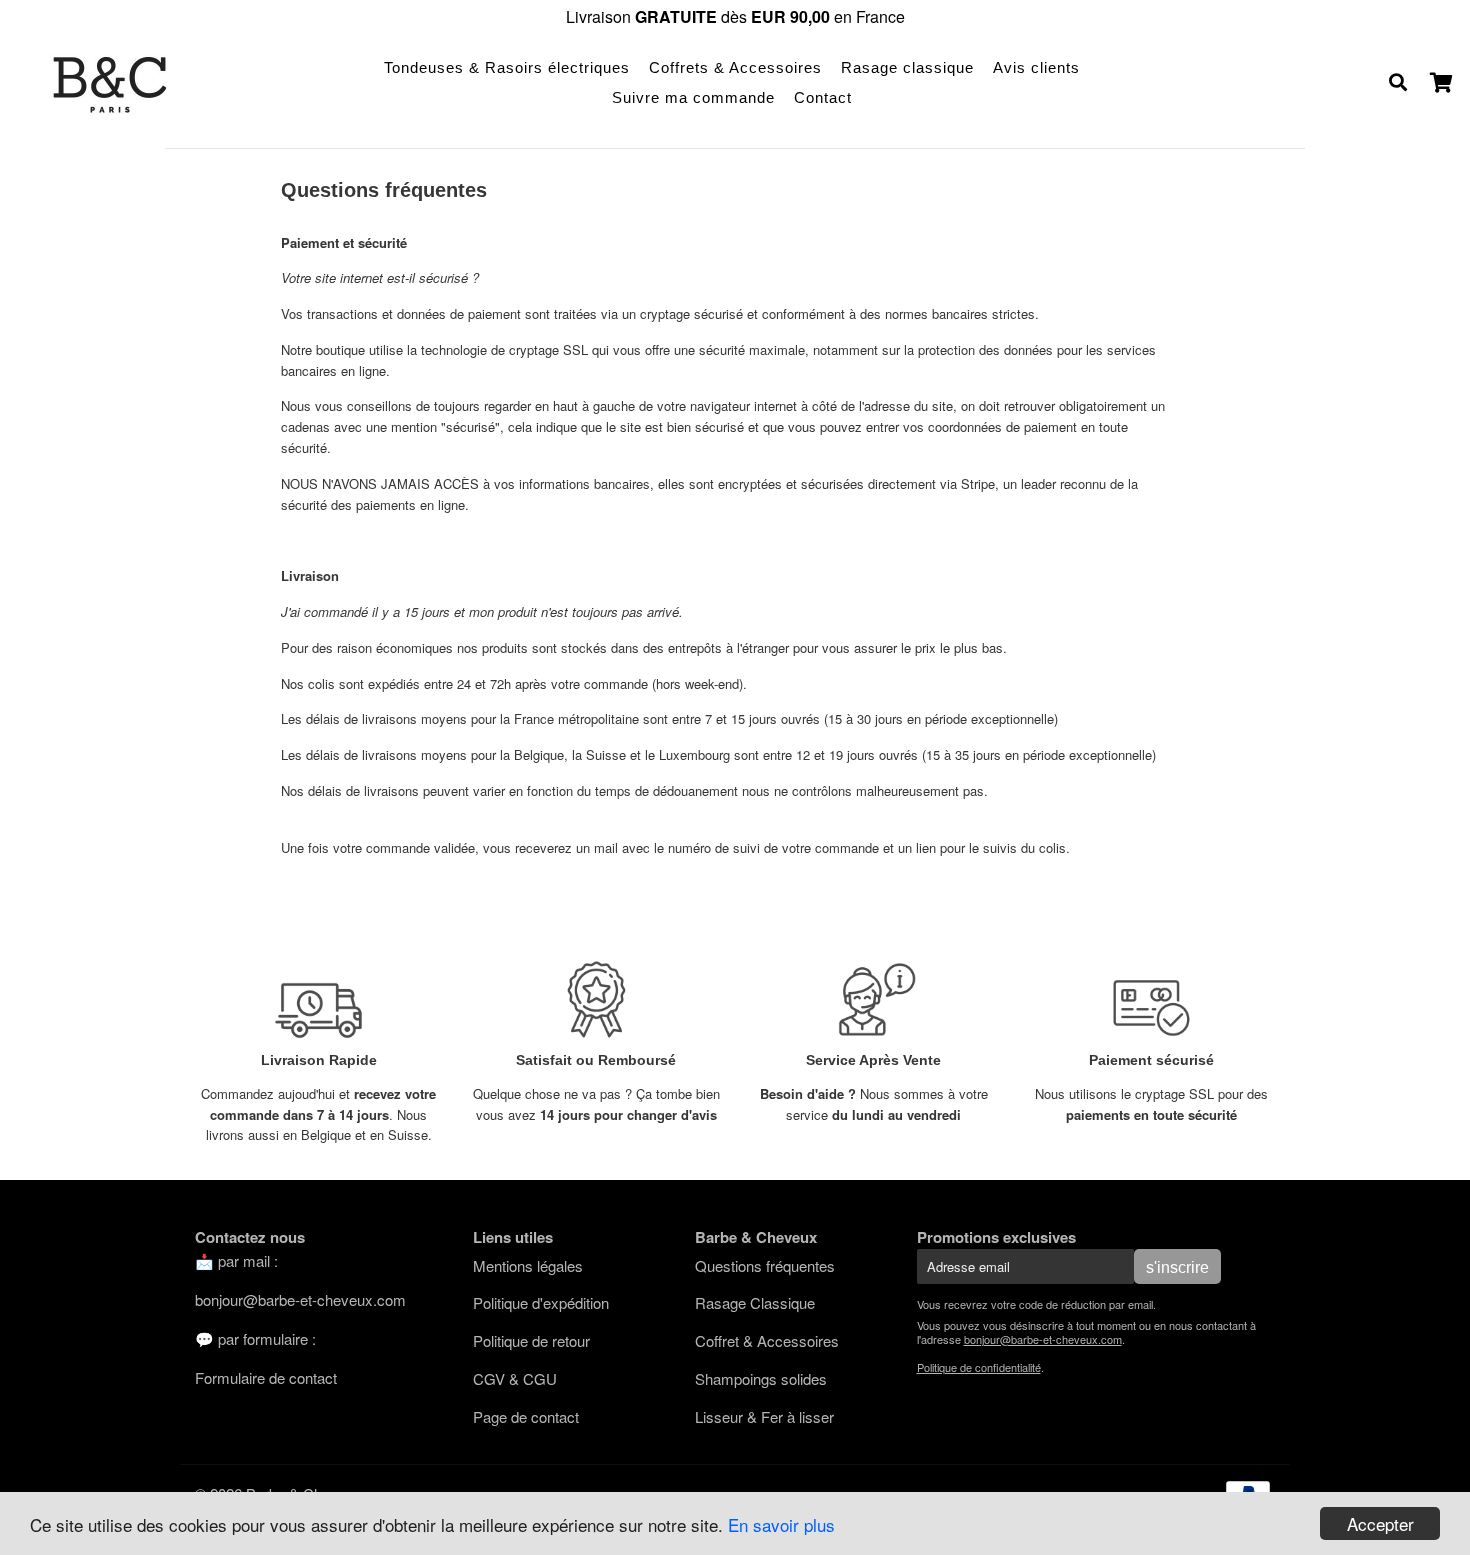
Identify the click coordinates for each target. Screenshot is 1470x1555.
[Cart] (1443, 83)
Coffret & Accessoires (767, 1340)
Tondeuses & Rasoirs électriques (507, 67)
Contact (823, 97)
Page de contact (526, 1416)
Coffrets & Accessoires (735, 67)
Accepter (1380, 1523)
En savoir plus (781, 1524)
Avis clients (1036, 67)
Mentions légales (528, 1265)
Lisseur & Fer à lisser (764, 1416)
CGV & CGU (515, 1378)
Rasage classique (907, 67)
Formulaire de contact (266, 1377)
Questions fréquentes (765, 1265)
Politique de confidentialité (979, 1367)
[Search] (1398, 83)
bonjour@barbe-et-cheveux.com (300, 1299)
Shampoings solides (761, 1378)
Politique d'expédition (541, 1302)
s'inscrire (1177, 1267)
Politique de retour (531, 1340)
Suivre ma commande (693, 97)
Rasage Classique (755, 1302)
